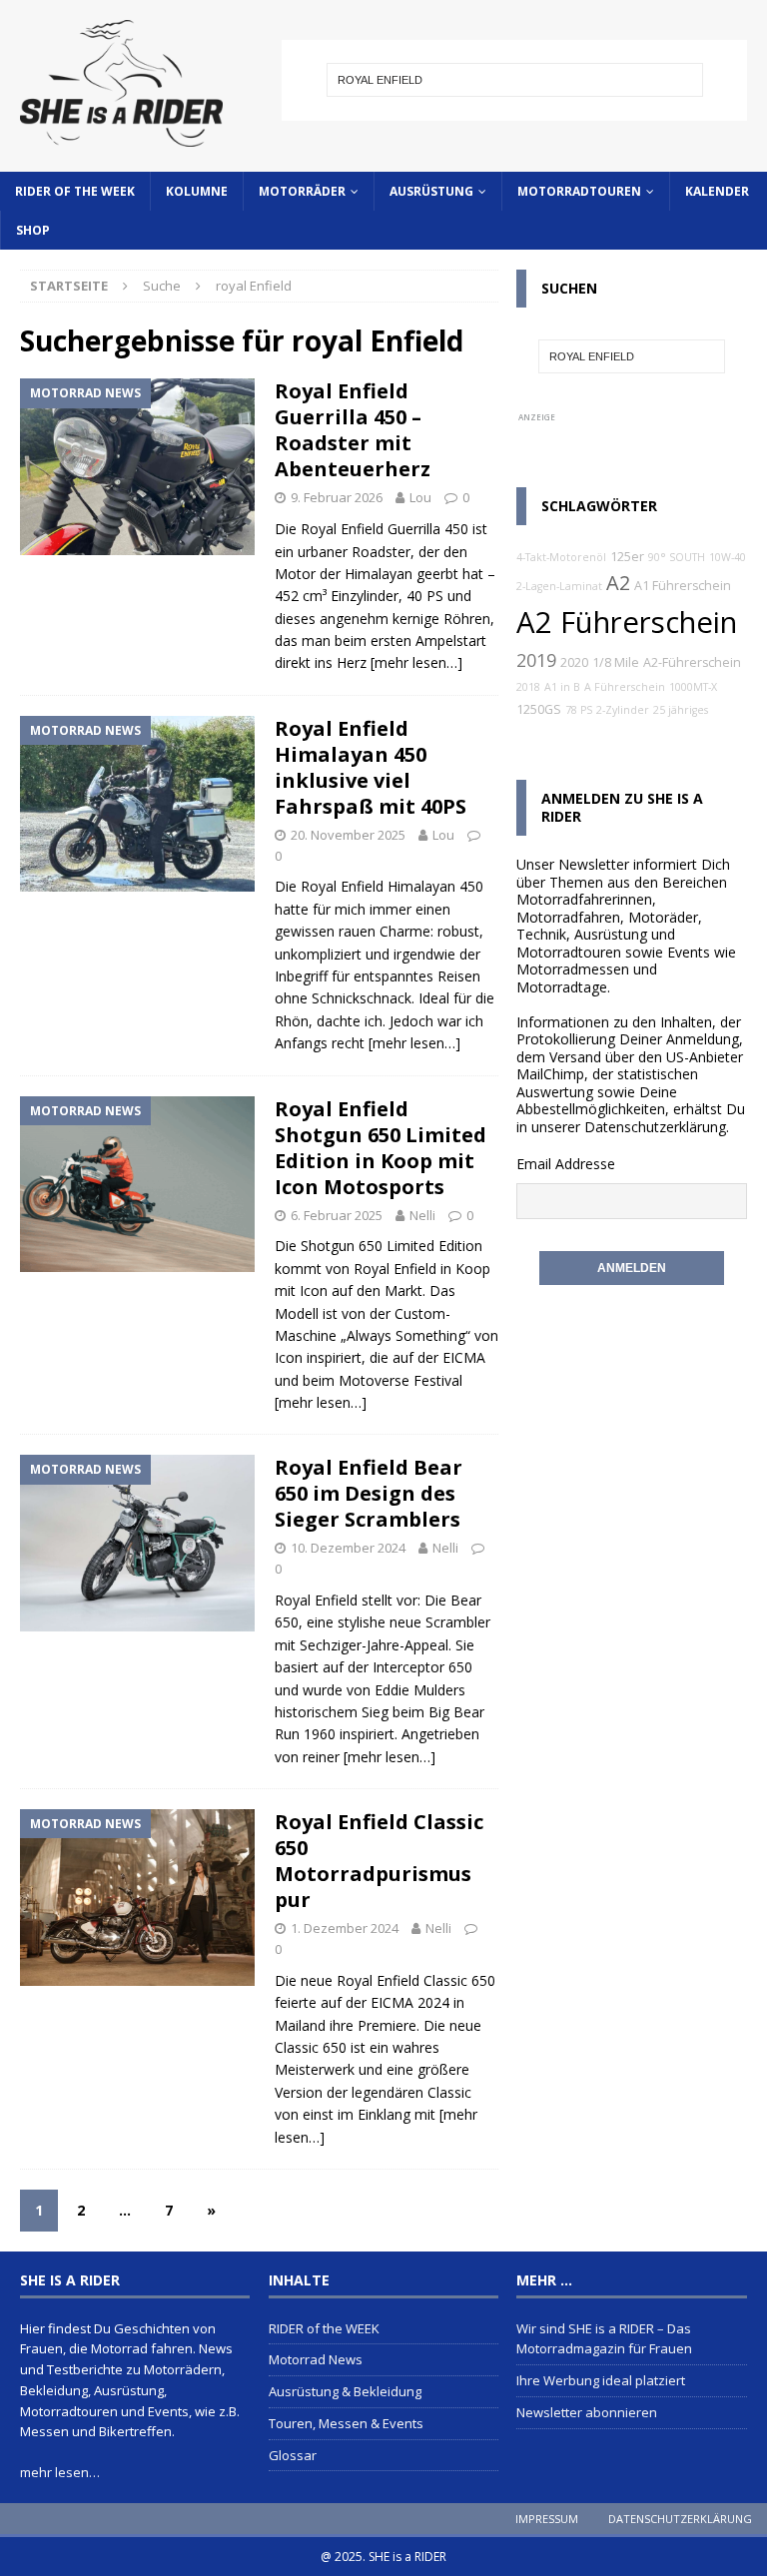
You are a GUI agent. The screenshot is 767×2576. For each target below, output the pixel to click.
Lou (420, 497)
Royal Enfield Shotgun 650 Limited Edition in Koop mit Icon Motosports (381, 1148)
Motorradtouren (579, 191)
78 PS (579, 710)
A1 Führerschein (683, 586)
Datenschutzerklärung (655, 1127)
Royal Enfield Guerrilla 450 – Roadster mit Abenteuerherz (353, 430)
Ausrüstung (431, 191)
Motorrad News (316, 2359)
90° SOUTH (677, 557)
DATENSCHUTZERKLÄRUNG (680, 2519)
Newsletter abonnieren (587, 2412)
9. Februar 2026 (337, 497)
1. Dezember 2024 (345, 1928)
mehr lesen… (60, 2472)
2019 (536, 660)
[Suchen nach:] (515, 80)
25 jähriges (681, 710)
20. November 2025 (348, 835)
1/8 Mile (616, 662)
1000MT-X (693, 687)
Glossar (293, 2455)
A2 (618, 583)
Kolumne (197, 191)
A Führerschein (625, 687)
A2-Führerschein (692, 662)
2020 (574, 662)
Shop (33, 230)
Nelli (422, 1215)
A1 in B (562, 687)
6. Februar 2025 (337, 1215)
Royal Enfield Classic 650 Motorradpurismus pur (379, 1861)
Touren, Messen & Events (346, 2423)
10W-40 (728, 557)
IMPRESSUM (547, 2519)
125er (627, 557)
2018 (528, 687)
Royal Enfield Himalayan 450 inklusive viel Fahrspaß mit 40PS (371, 767)
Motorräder (302, 191)
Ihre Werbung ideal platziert (601, 2380)
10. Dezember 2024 (348, 1548)
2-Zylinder (623, 710)
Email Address (562, 1164)
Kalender (717, 191)
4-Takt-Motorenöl (561, 557)
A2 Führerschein (627, 622)
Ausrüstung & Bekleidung (345, 2391)
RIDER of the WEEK (75, 191)
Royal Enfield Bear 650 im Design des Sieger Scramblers (369, 1493)
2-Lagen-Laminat (559, 586)
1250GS (539, 709)
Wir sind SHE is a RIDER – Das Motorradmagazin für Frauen (604, 2339)
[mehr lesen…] (416, 662)
